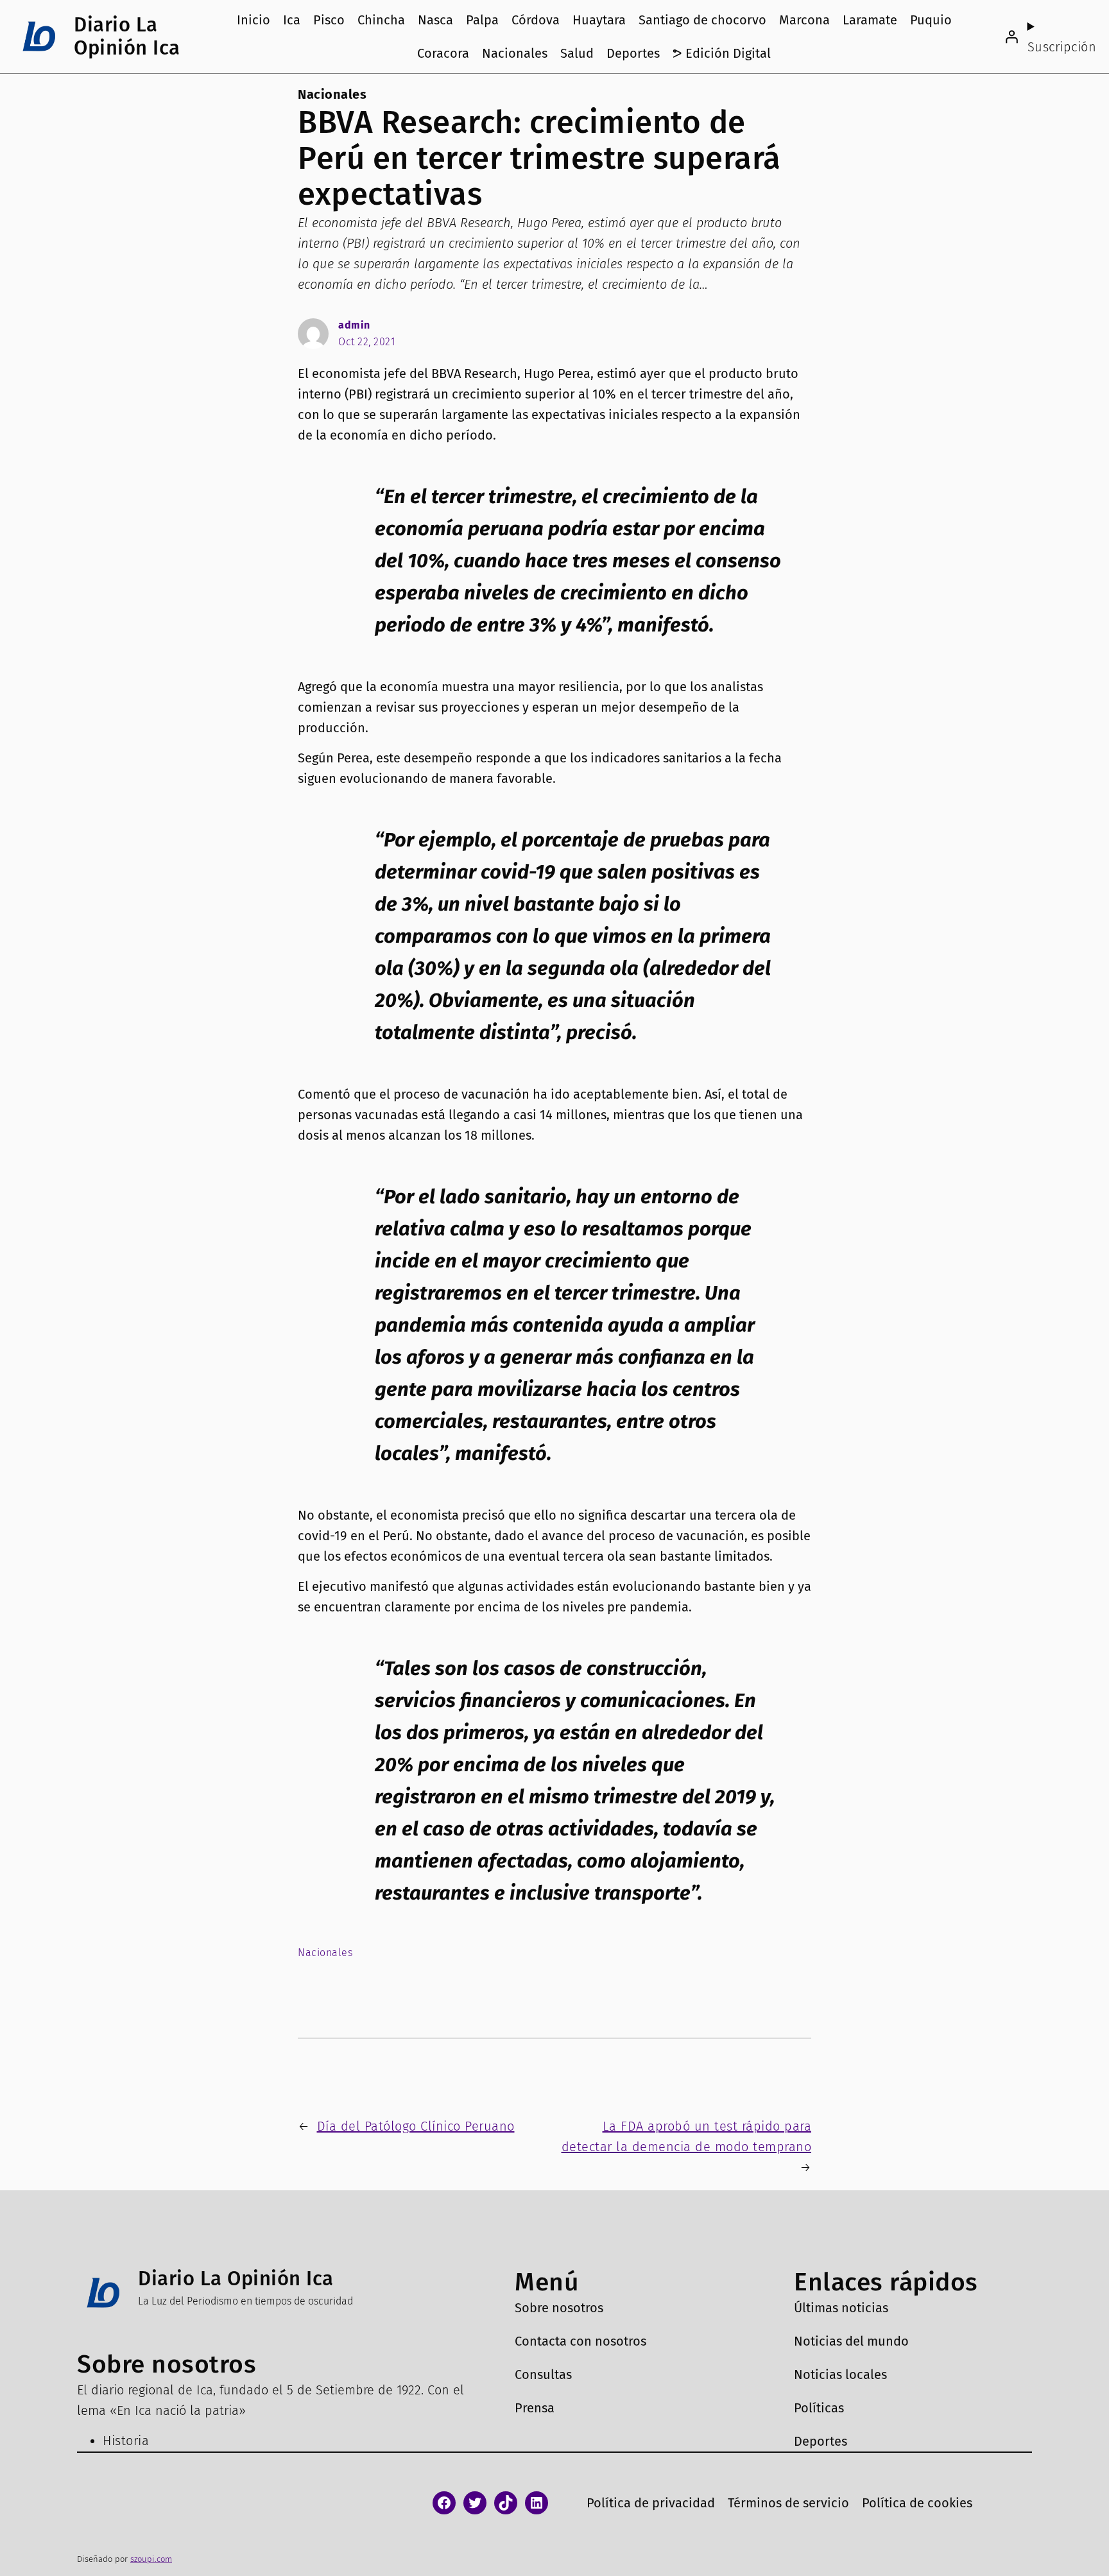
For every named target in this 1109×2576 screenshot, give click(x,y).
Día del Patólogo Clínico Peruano (416, 2126)
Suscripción (1062, 47)
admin (354, 325)
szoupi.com (151, 2559)
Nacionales (332, 94)
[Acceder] (1011, 37)
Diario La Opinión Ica (127, 36)
